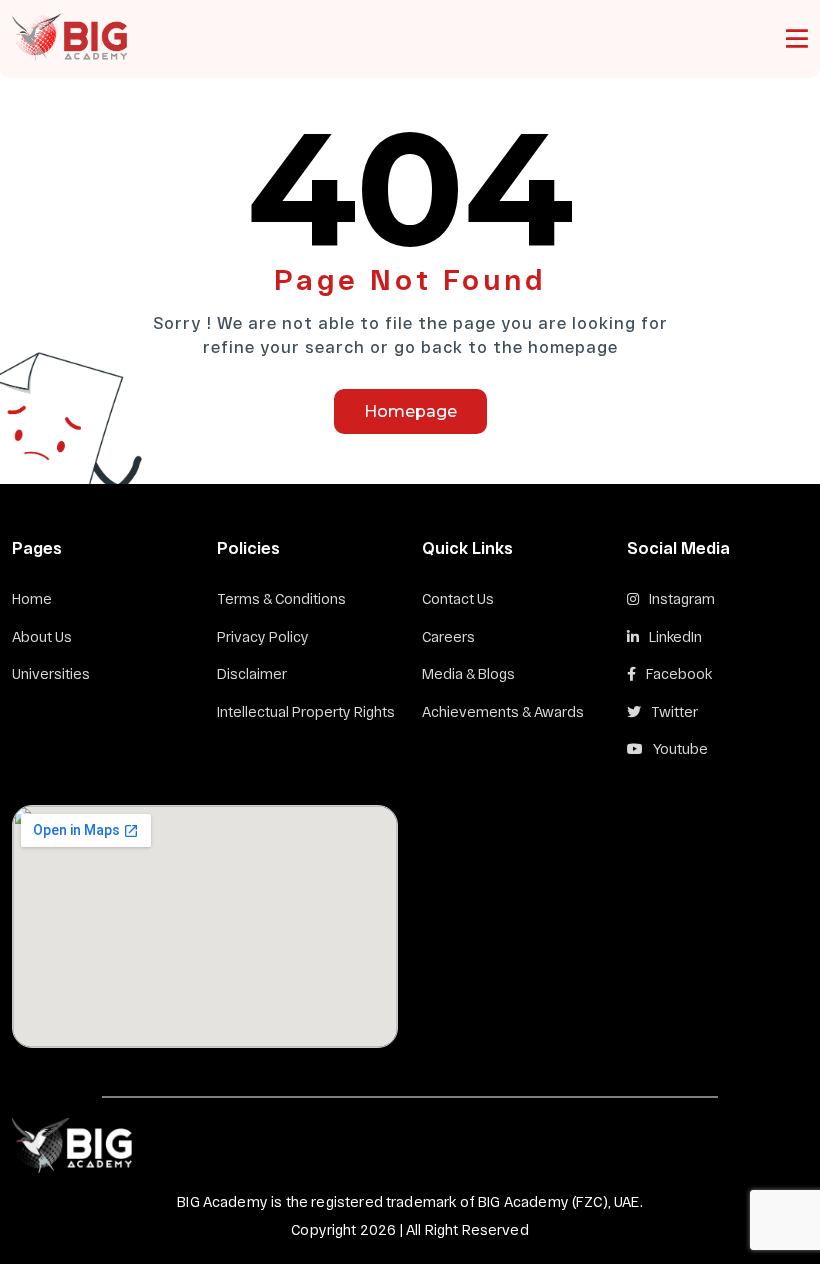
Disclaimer (252, 673)
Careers (448, 636)
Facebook (679, 673)
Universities (51, 673)
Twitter (674, 711)
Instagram (682, 598)
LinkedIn (675, 636)
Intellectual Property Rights (306, 711)
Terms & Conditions (281, 598)
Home (32, 598)
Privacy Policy (263, 636)
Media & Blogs (468, 673)
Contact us (458, 598)
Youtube (680, 748)
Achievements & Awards (503, 711)
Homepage (410, 411)
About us (42, 636)
